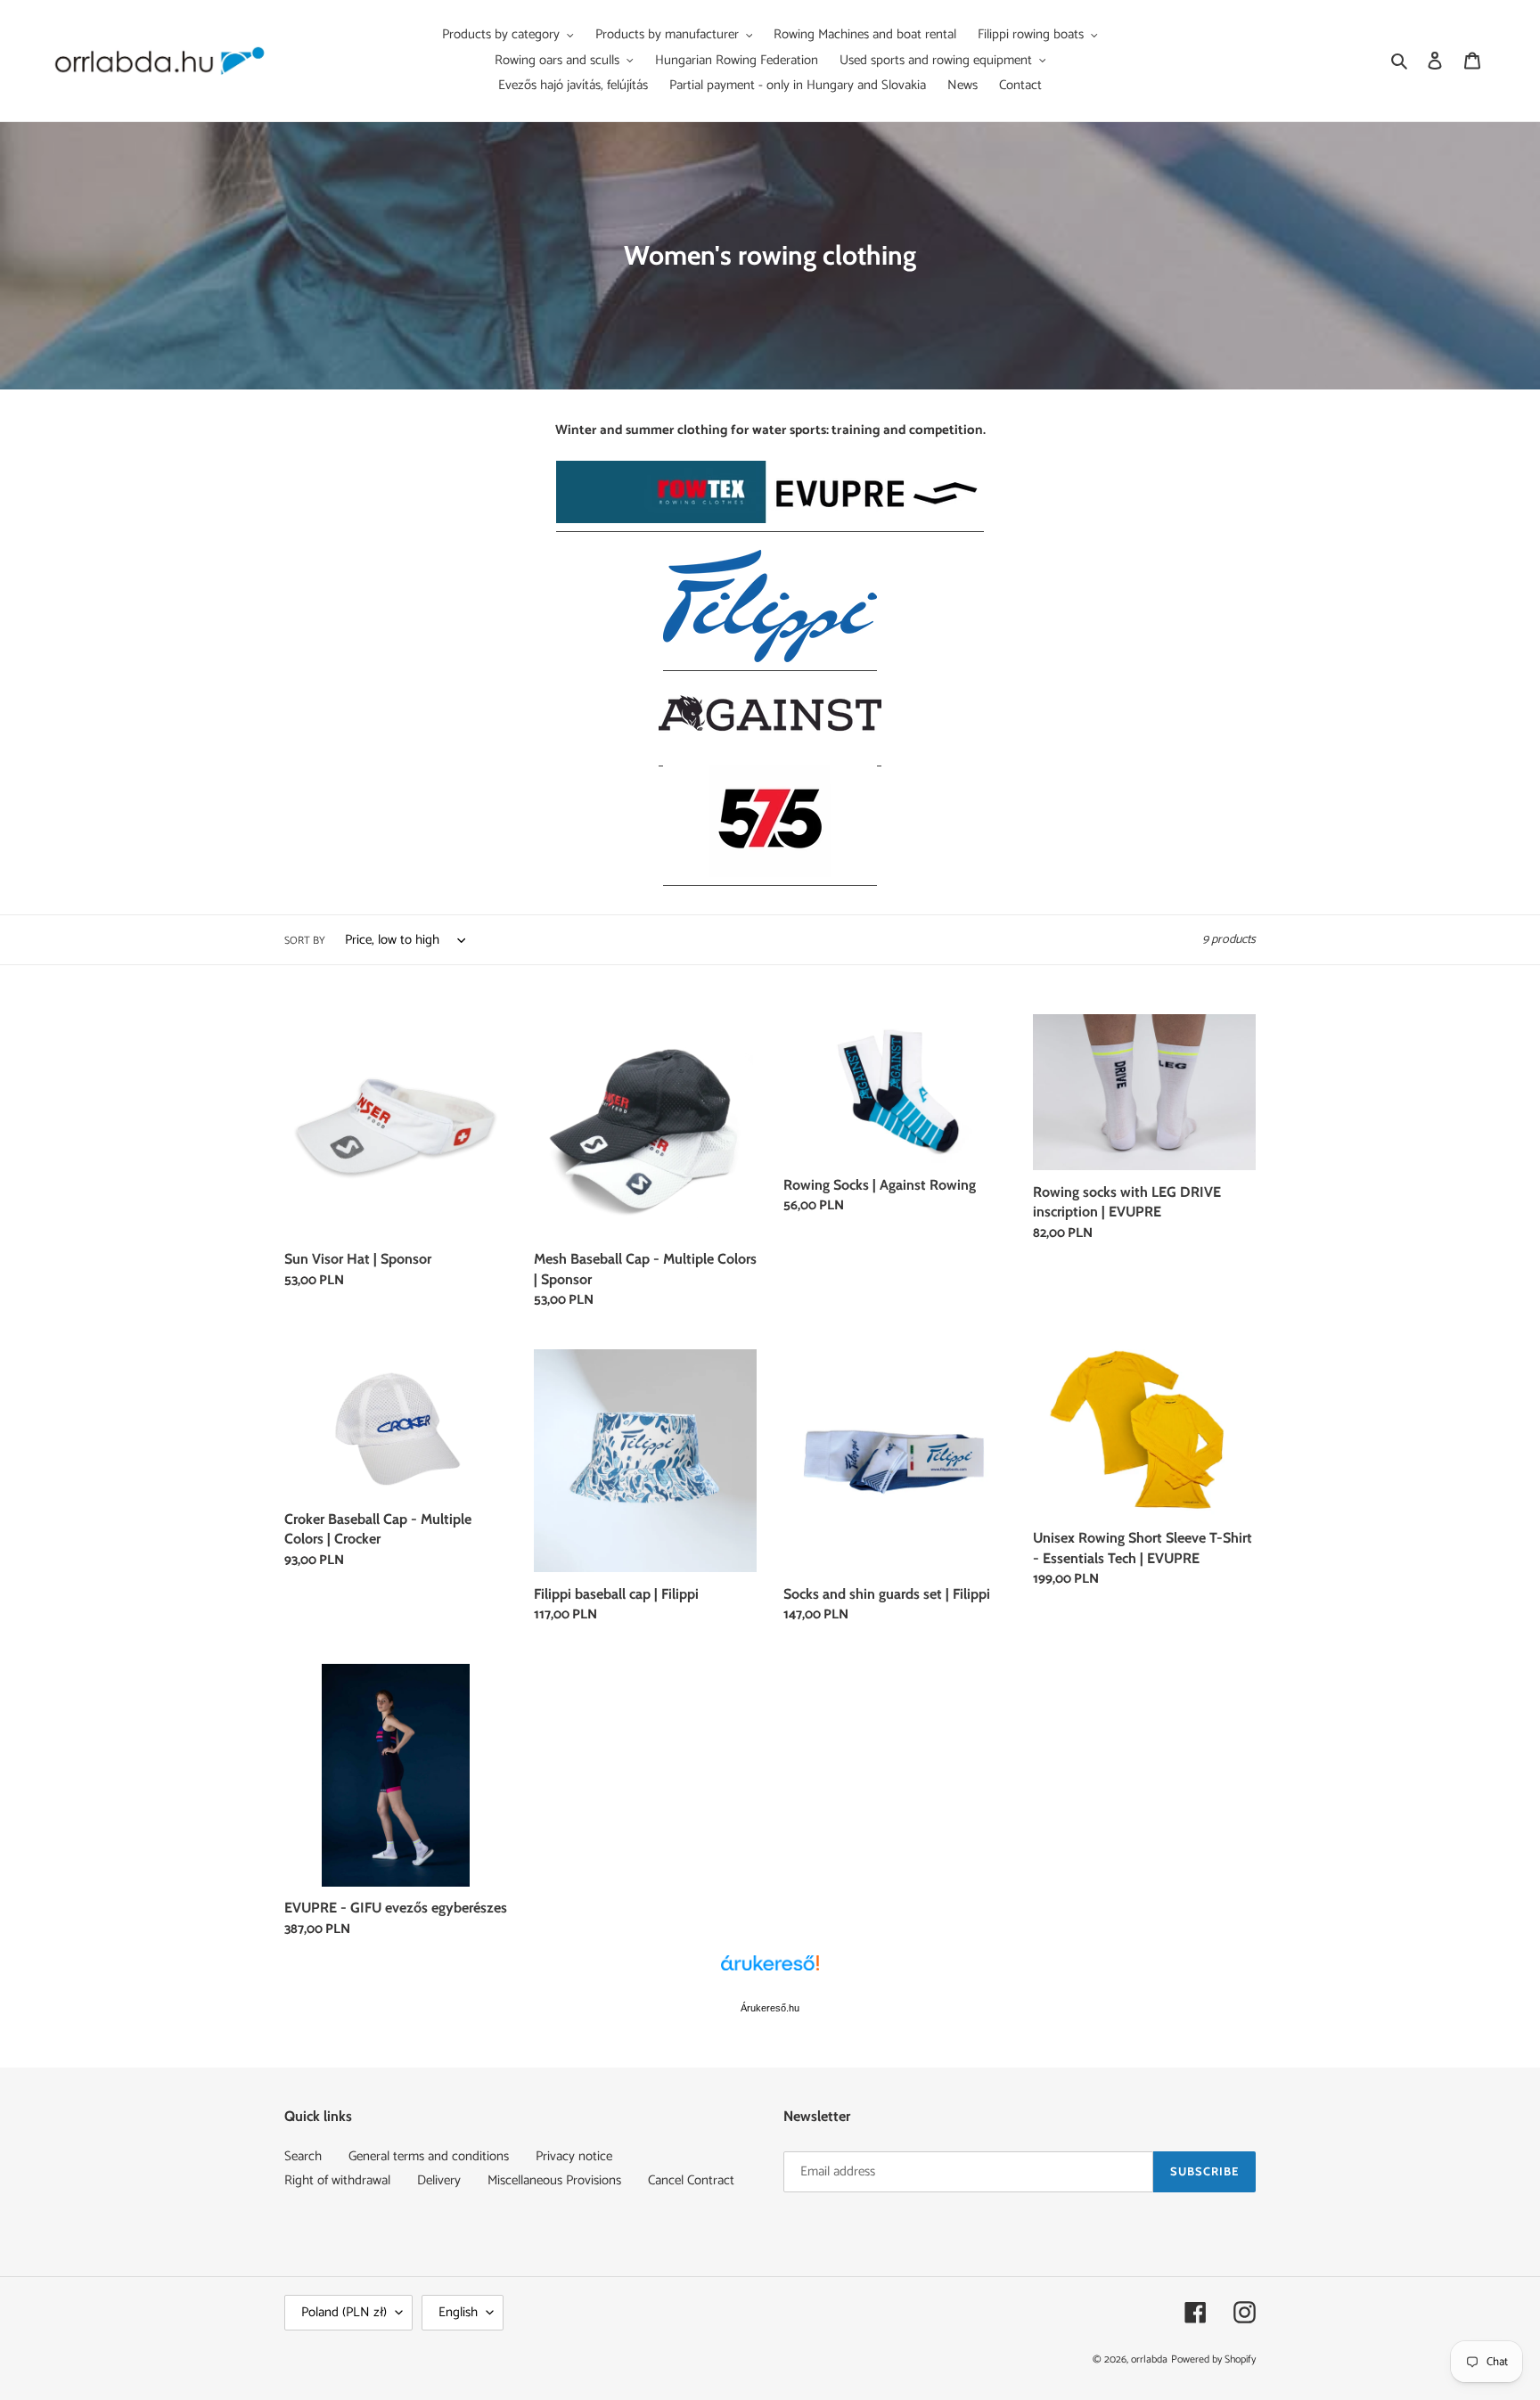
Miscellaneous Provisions (554, 2180)
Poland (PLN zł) (344, 2312)
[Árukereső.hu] (770, 1972)
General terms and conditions (429, 2156)
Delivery (439, 2180)
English (458, 2312)
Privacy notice (574, 2156)
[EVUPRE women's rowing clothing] (770, 520)
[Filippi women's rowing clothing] (770, 659)
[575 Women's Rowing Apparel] (770, 874)
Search (303, 2156)
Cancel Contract (691, 2180)
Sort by (305, 941)
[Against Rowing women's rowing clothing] (770, 754)
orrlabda (1149, 2359)
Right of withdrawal (337, 2180)
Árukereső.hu (770, 2008)
